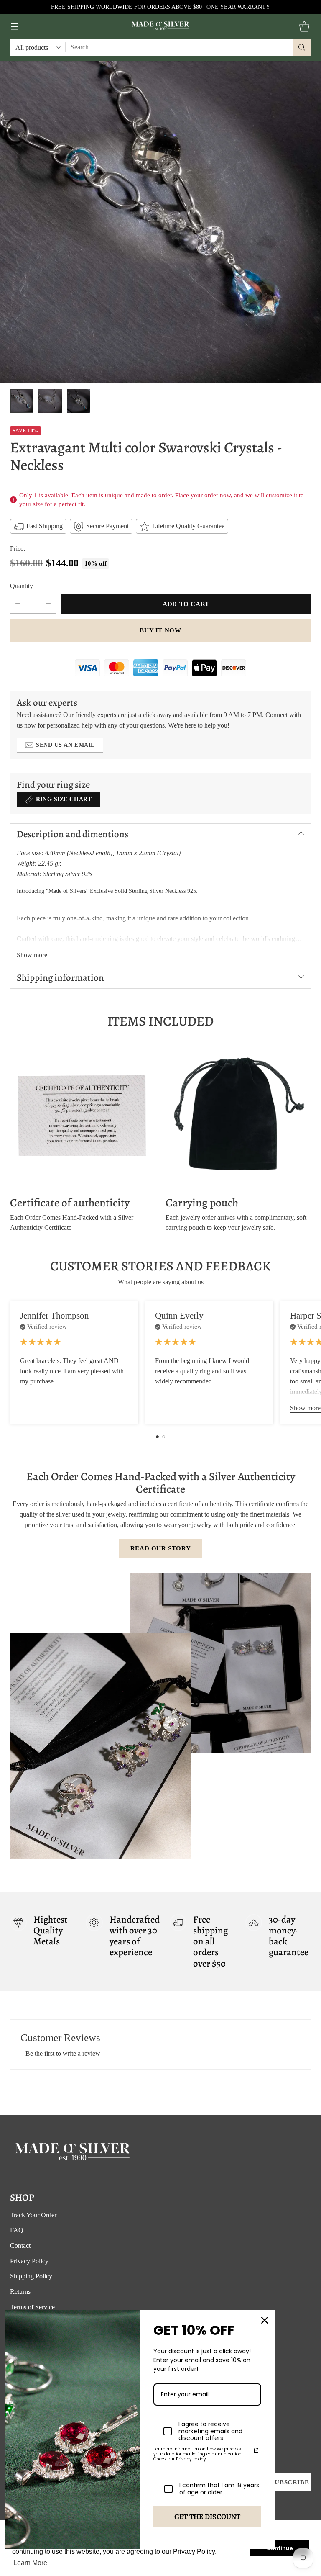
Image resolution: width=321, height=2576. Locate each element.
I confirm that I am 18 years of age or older (219, 2489)
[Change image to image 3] (79, 401)
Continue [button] (280, 2548)
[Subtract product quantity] (18, 604)
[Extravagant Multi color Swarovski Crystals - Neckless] (160, 222)
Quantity (22, 586)
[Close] (265, 2320)
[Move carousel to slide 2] (164, 1437)
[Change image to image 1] (22, 401)
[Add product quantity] (48, 604)
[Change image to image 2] (50, 401)
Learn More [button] (30, 2563)
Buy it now (160, 630)
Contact (20, 2246)
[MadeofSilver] (160, 26)
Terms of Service (32, 2307)
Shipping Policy (31, 2276)
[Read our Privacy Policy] (256, 2450)
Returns (20, 2292)
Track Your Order (33, 2215)
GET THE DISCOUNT (207, 2517)
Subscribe (290, 2482)
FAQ (17, 2230)
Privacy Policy (29, 2261)
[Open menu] (14, 27)
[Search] (302, 47)
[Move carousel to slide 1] (157, 1437)
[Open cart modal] (304, 27)
